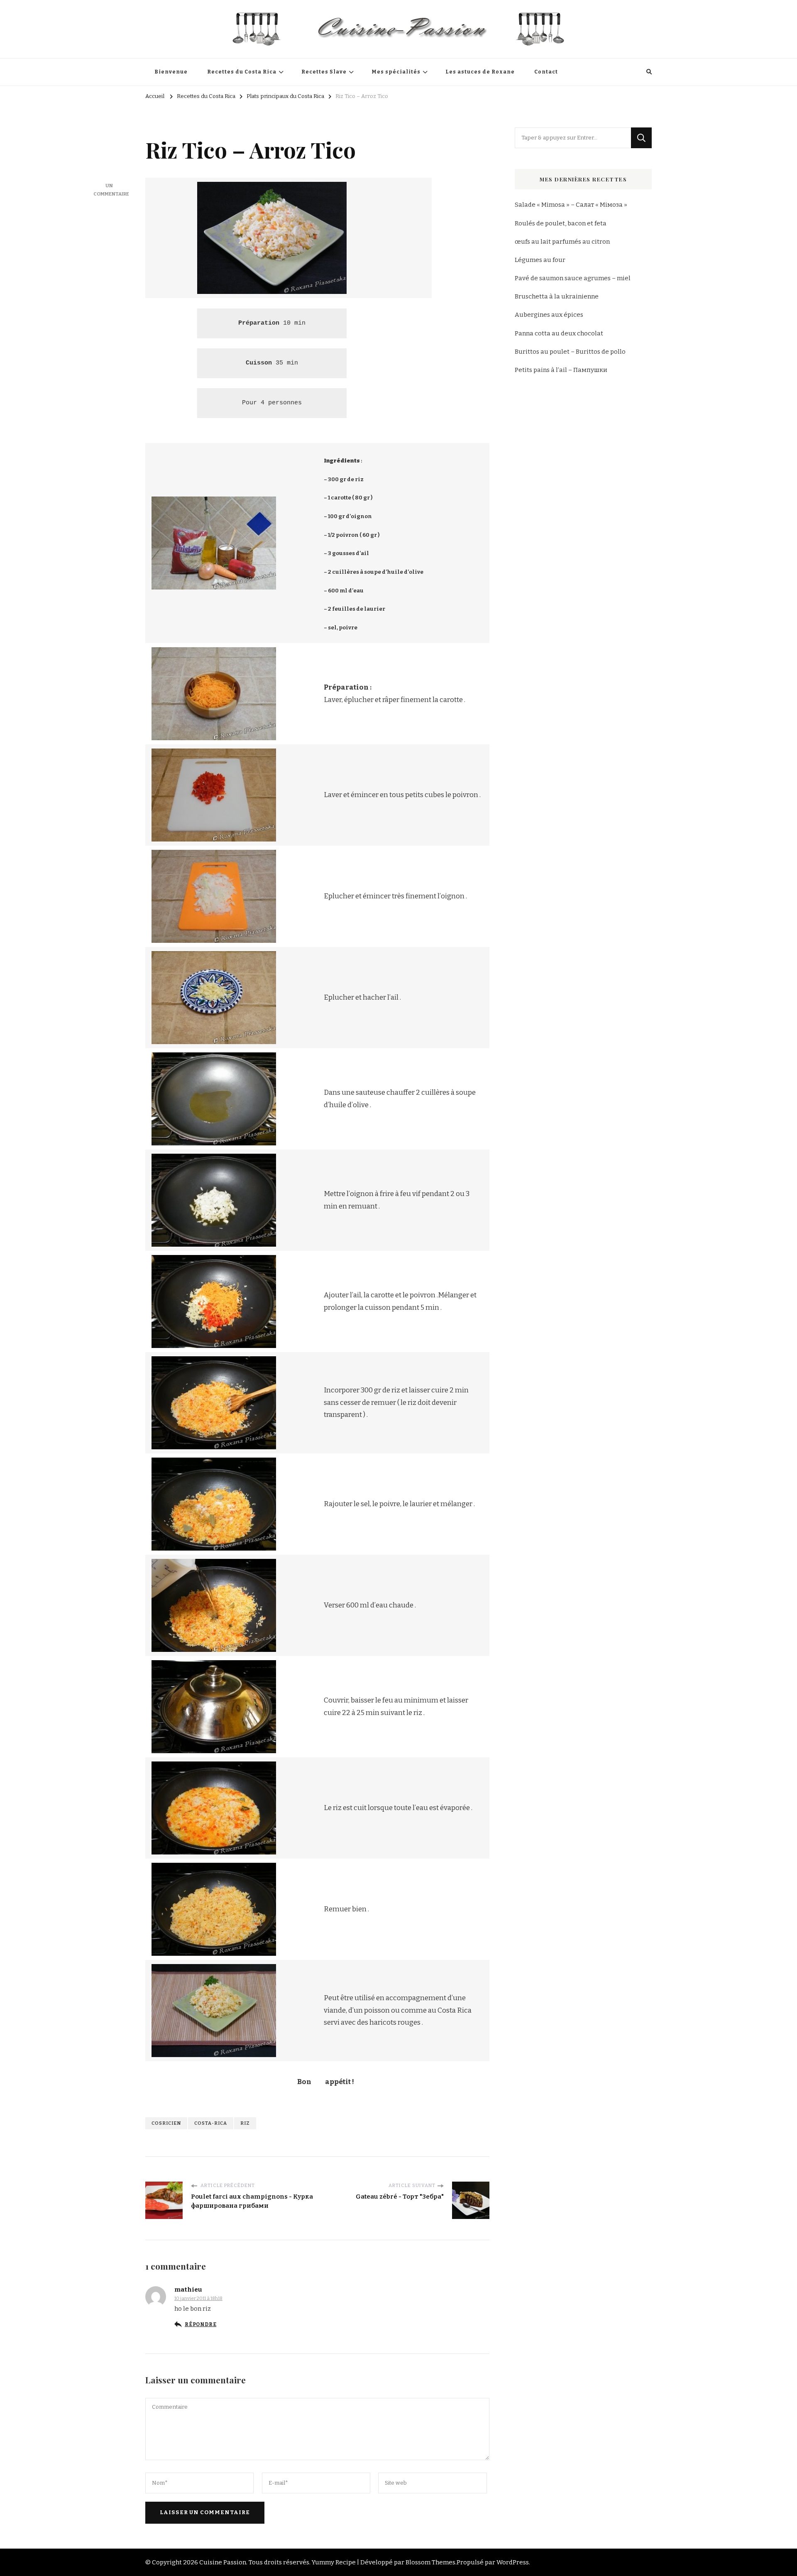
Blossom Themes (430, 2562)
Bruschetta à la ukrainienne (557, 296)
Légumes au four (540, 260)
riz (245, 2123)
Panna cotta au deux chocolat (559, 333)
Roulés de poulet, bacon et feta (561, 223)
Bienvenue (171, 72)
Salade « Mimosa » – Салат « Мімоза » (571, 205)
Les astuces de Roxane (480, 72)
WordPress (513, 2562)
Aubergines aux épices (549, 315)
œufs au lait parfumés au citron (562, 242)
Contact (546, 72)
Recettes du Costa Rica (242, 72)
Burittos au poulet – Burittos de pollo (570, 352)
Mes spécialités (396, 72)
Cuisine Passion (223, 2562)
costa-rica (211, 2123)
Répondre (200, 2324)
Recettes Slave (324, 72)
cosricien (166, 2123)
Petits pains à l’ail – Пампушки (561, 370)
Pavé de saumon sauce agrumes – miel (573, 278)
